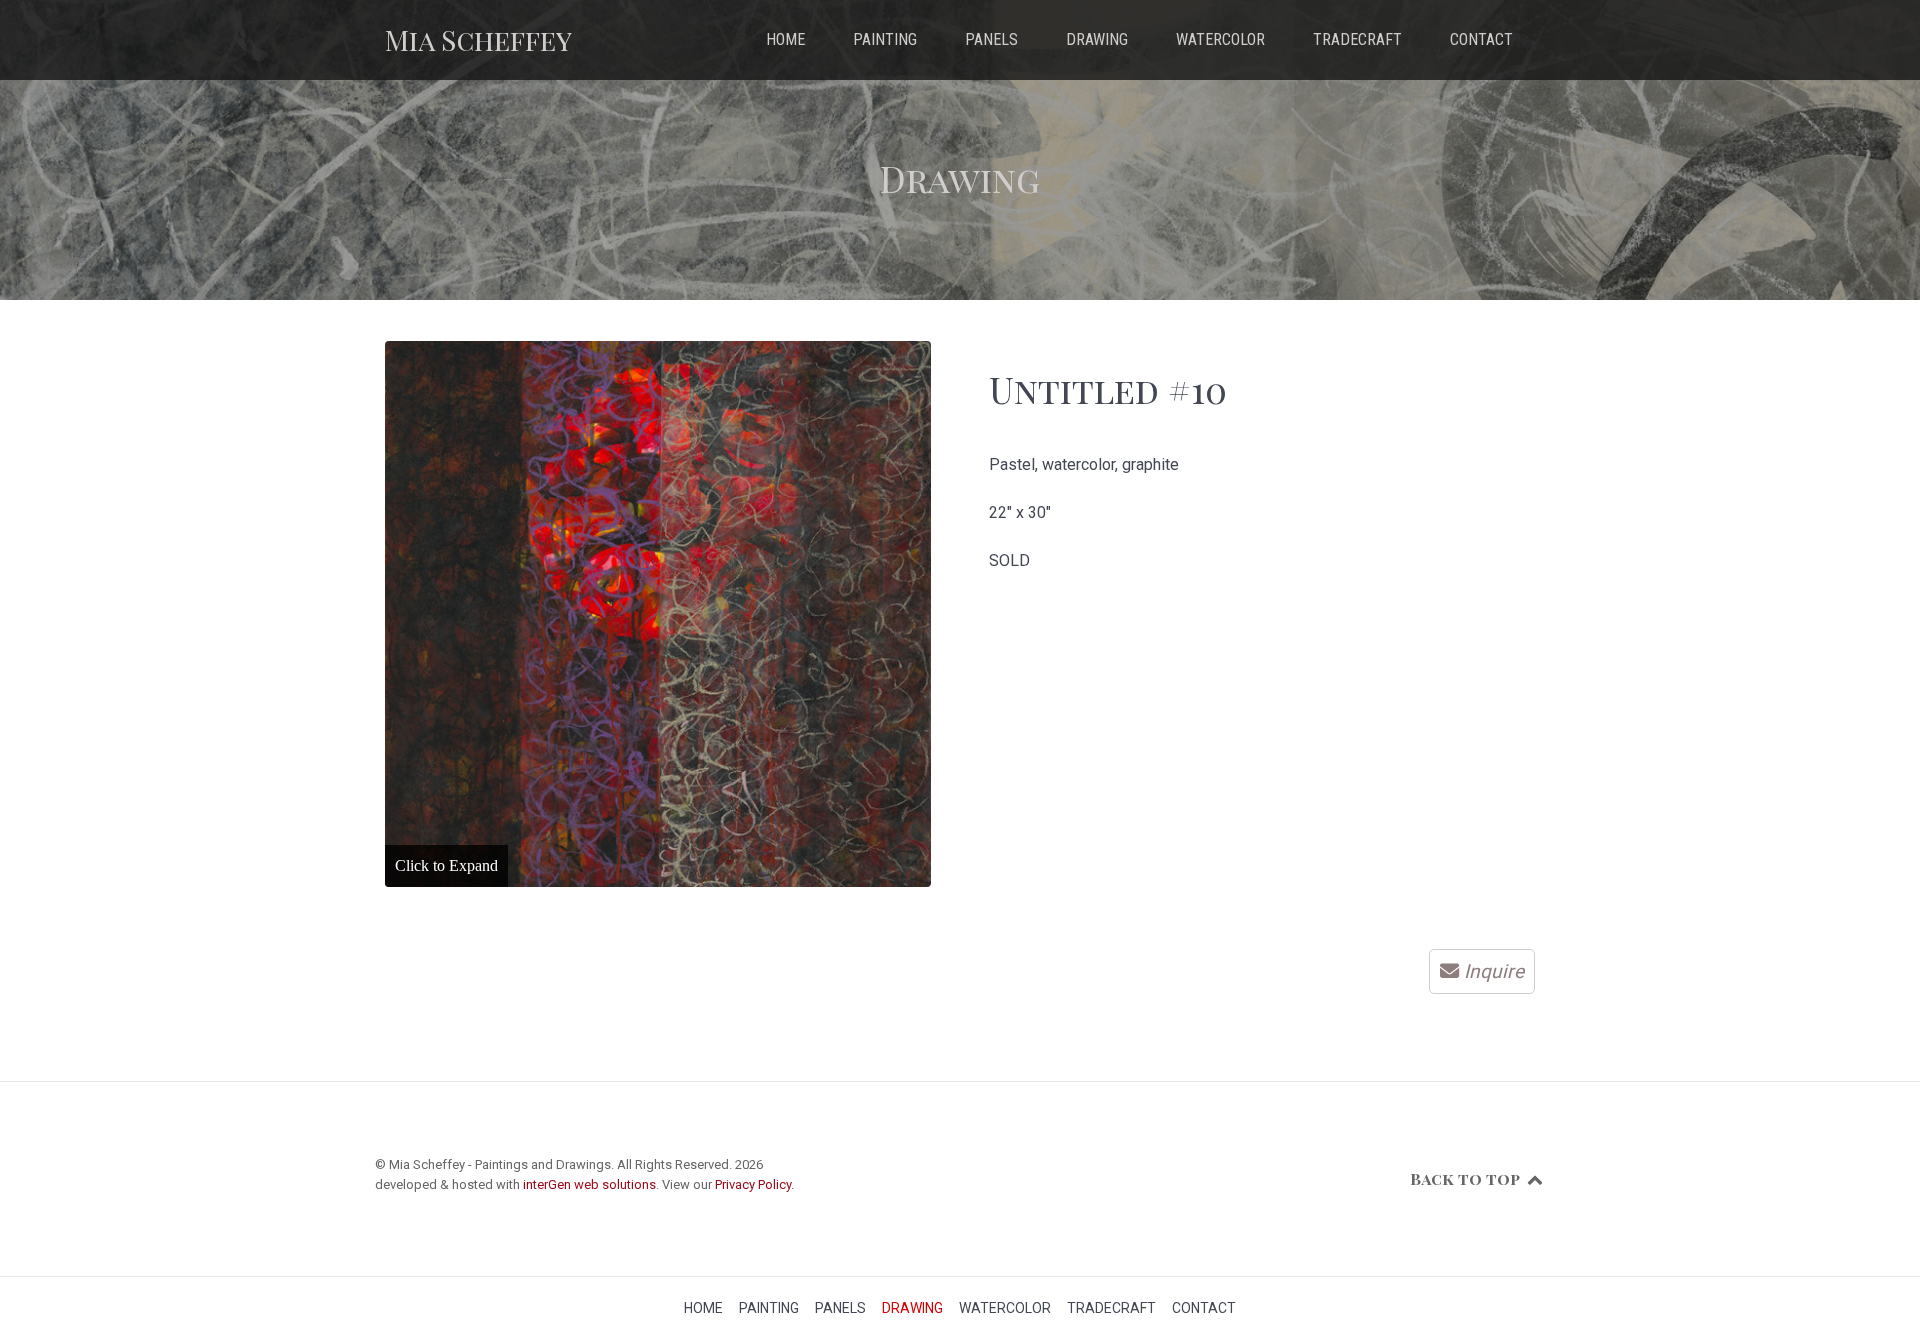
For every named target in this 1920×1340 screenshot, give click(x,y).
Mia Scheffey (478, 39)
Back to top (1467, 1178)
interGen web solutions (589, 1184)
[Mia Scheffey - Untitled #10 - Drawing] (658, 614)
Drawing (960, 178)
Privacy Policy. (754, 1184)
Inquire (1494, 971)
